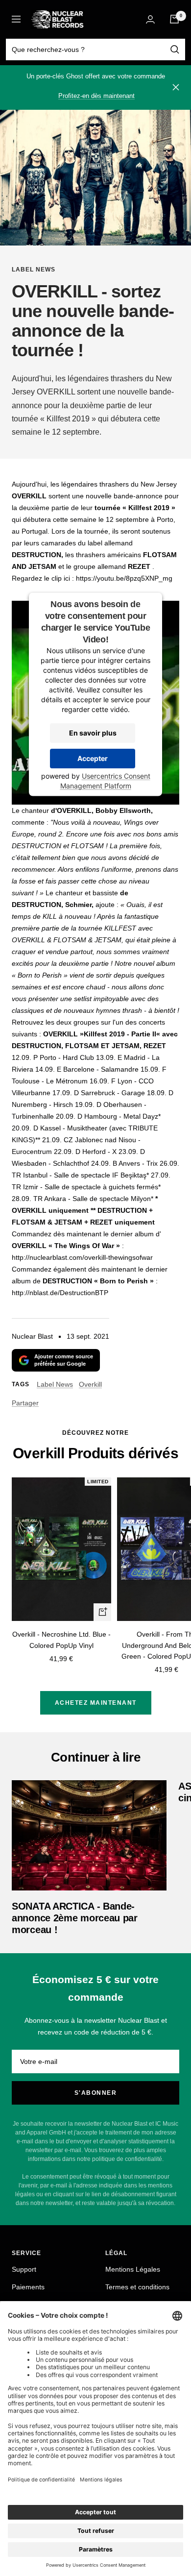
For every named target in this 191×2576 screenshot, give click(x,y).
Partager (25, 1403)
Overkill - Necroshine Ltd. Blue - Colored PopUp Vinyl (61, 1640)
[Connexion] (150, 19)
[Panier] (174, 19)
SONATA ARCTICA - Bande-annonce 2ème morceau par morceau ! (75, 1918)
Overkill (90, 1384)
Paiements (28, 2287)
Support (24, 2269)
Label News (34, 270)
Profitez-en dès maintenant (96, 96)
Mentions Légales (133, 2269)
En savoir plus (93, 732)
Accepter (93, 758)
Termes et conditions (137, 2287)
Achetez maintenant (96, 1703)
